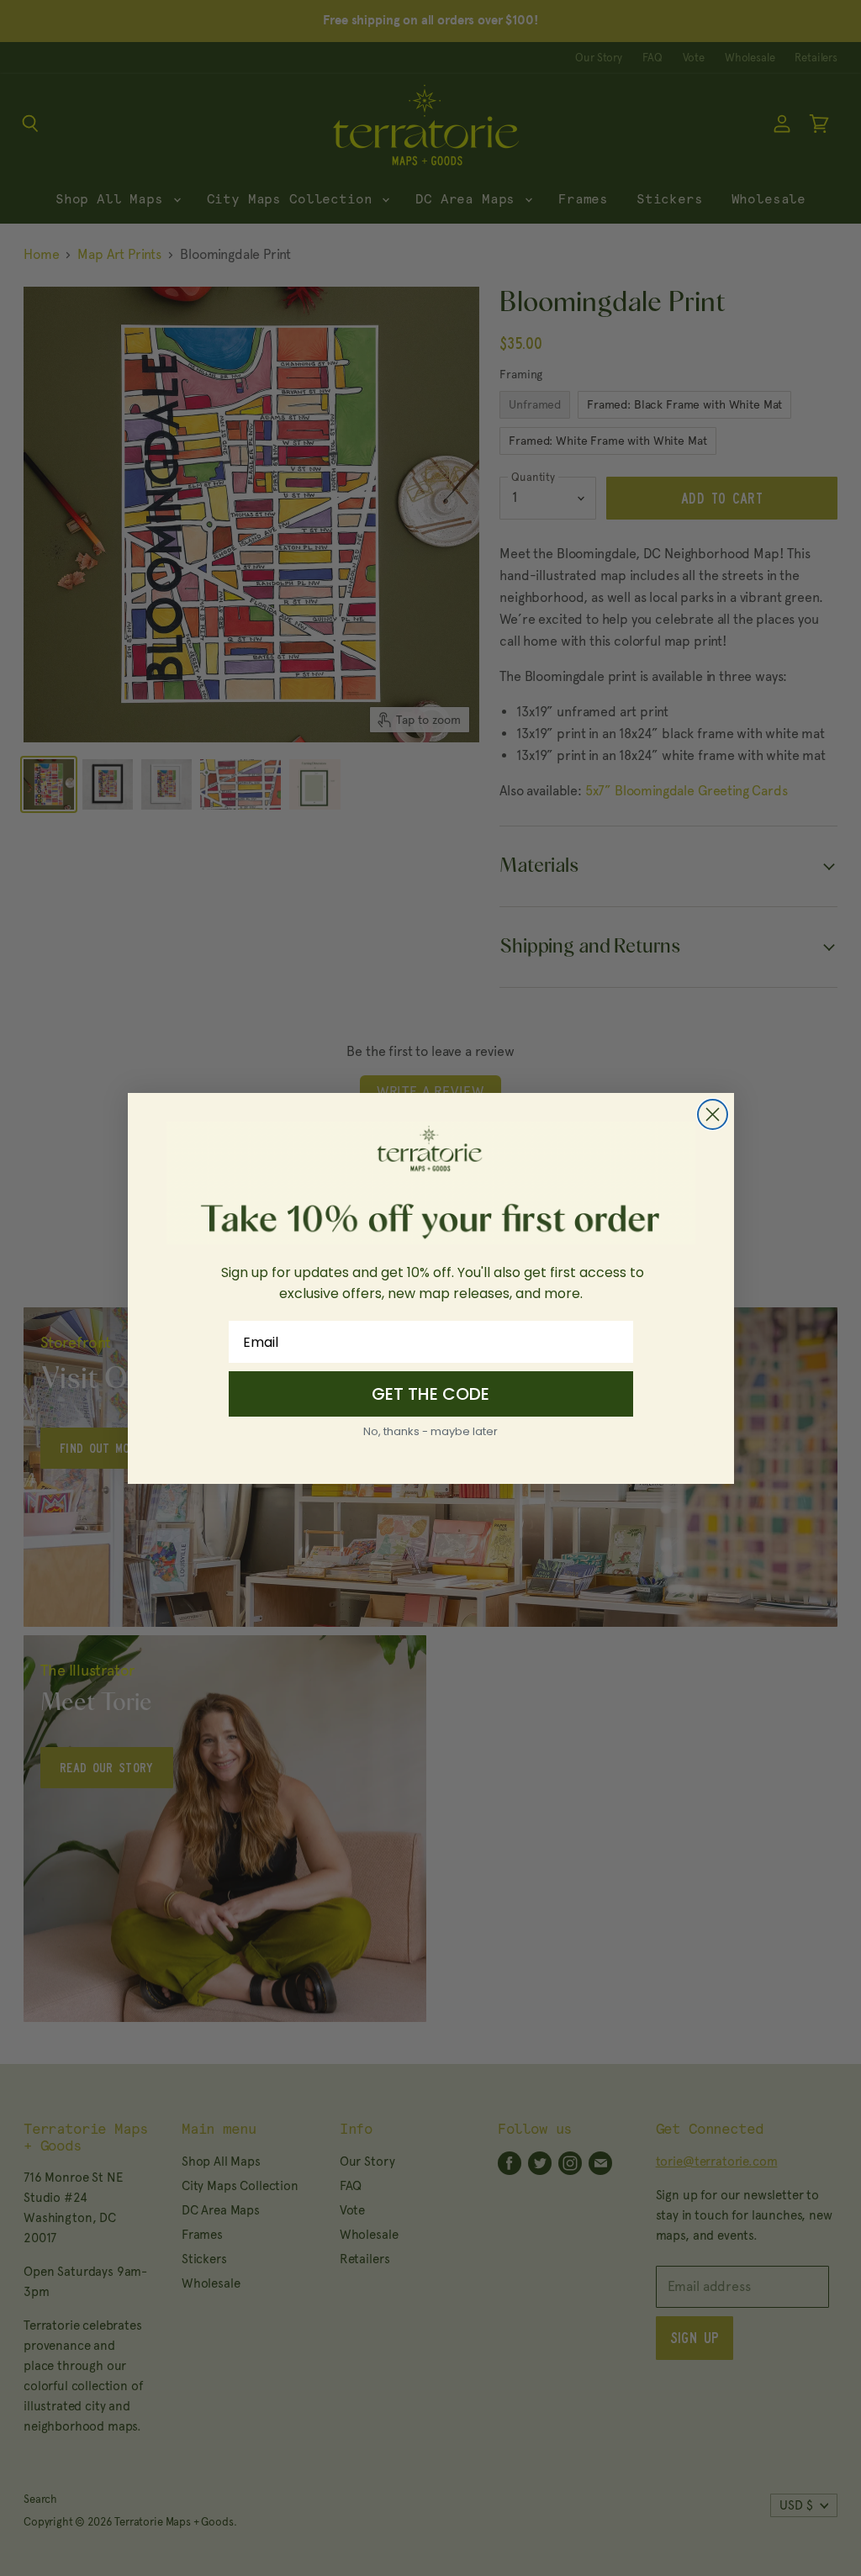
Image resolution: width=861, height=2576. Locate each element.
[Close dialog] (713, 1114)
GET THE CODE (430, 1394)
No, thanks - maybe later (430, 1431)
